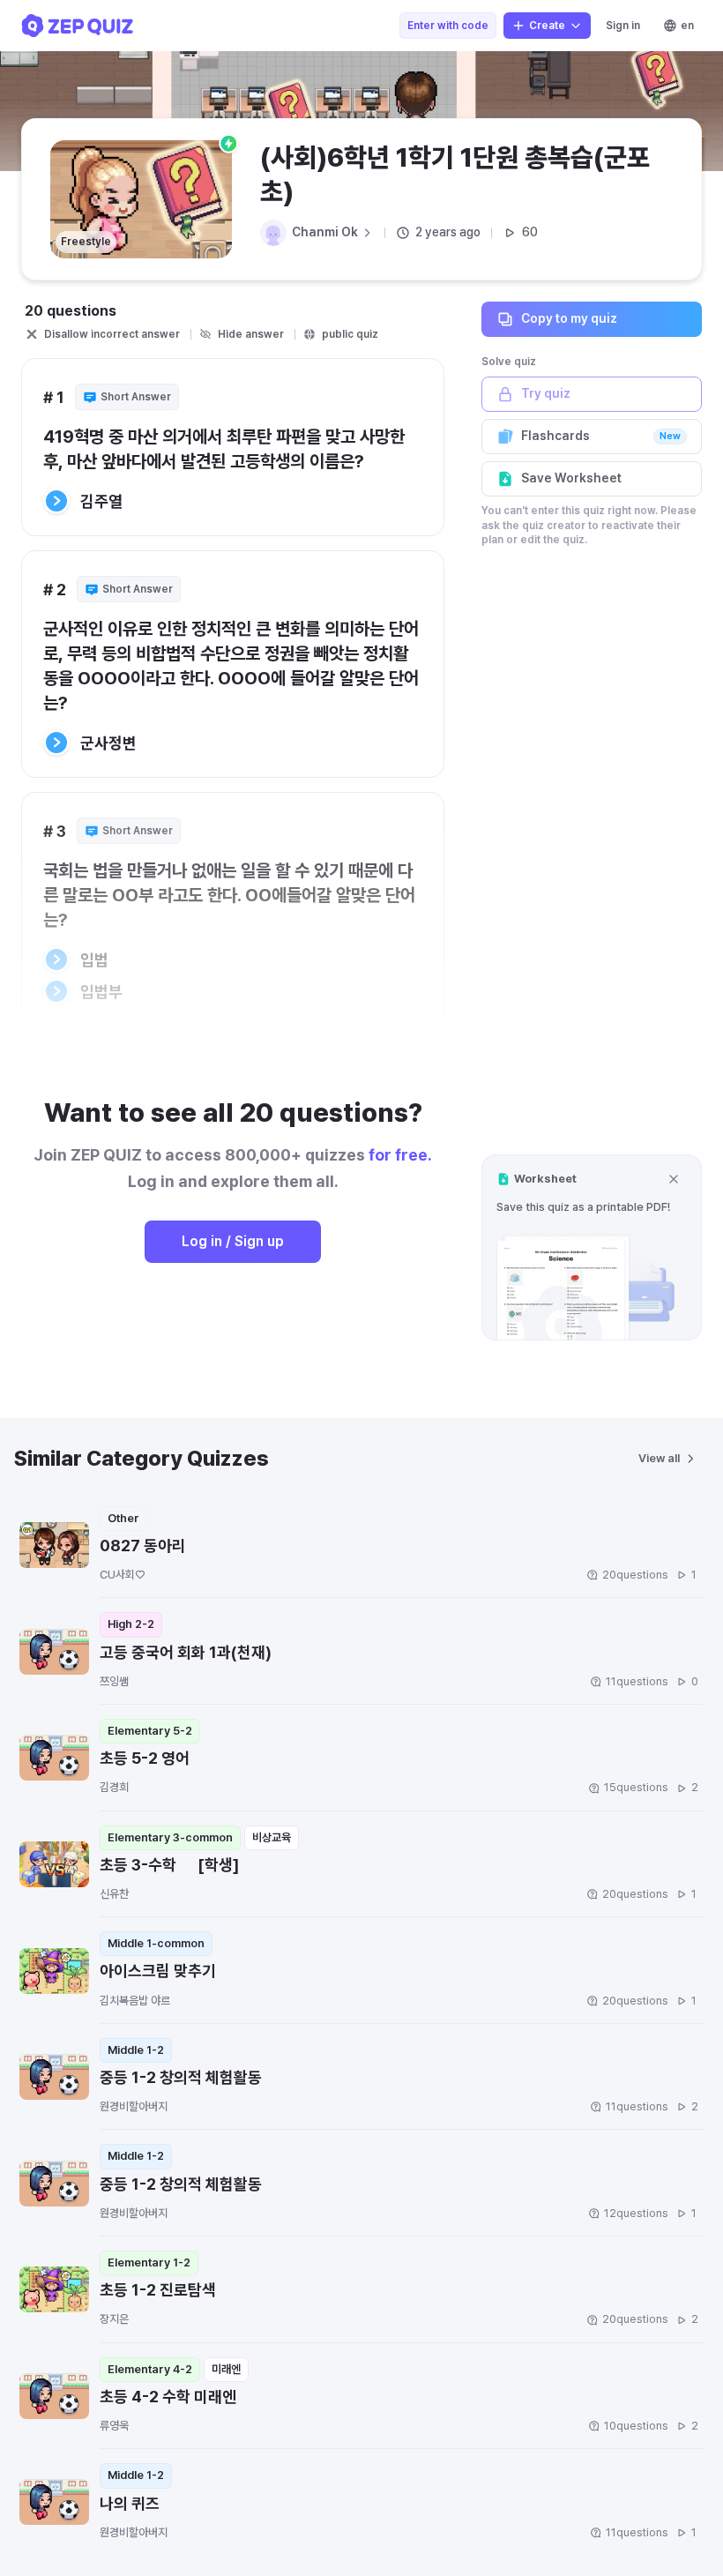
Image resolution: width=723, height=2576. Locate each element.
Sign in (623, 26)
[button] (592, 1247)
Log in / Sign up (233, 1241)
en (687, 26)
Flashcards (601, 436)
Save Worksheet (571, 478)
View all (659, 1458)
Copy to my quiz (569, 318)
